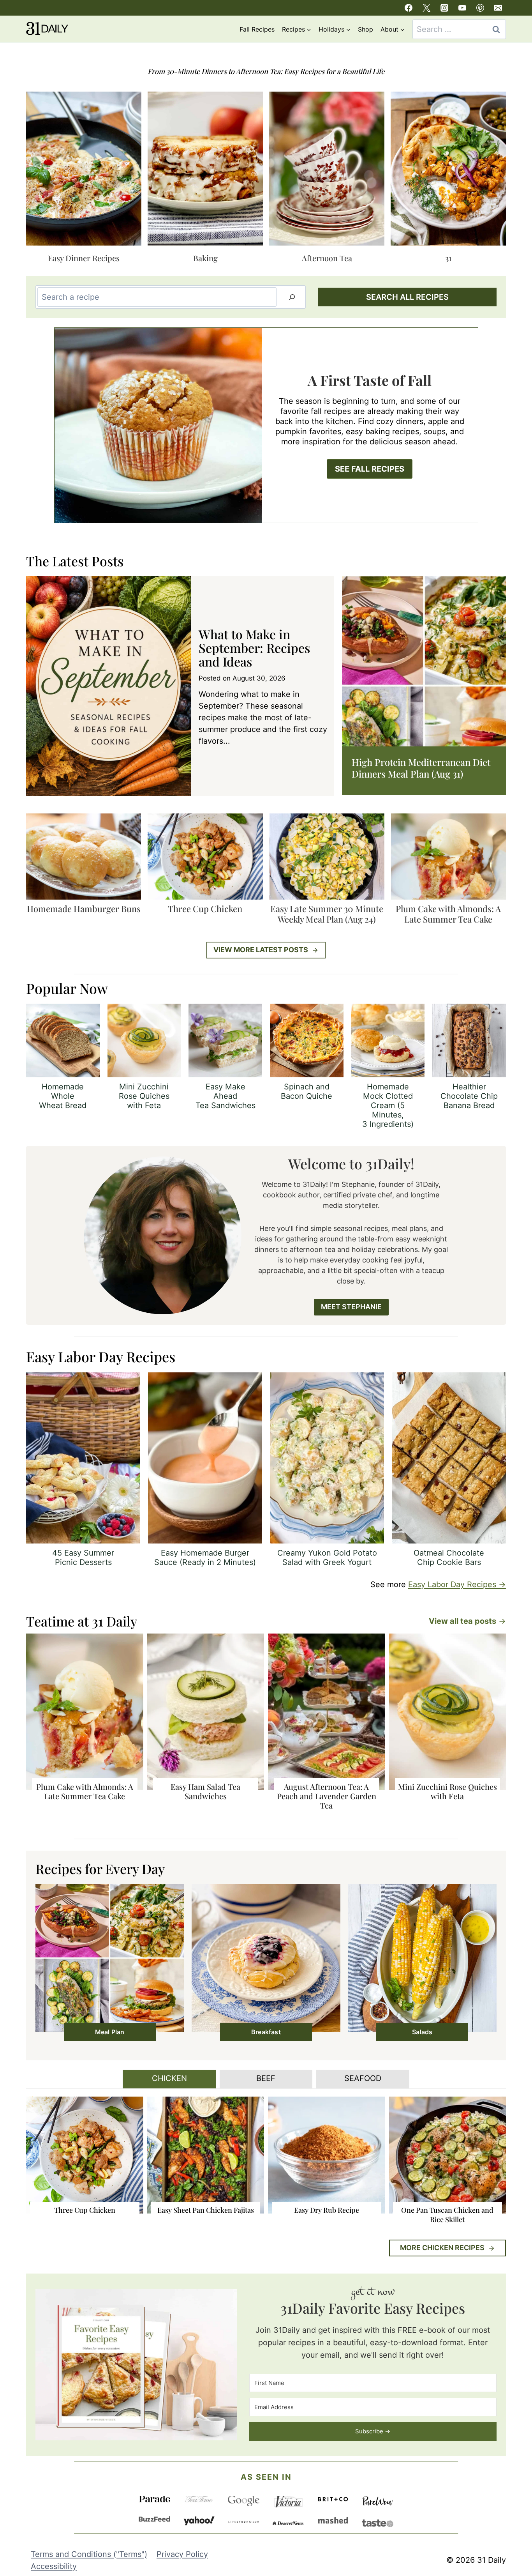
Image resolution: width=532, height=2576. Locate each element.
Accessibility (54, 2566)
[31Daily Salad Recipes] (110, 1962)
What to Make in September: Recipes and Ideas (254, 648)
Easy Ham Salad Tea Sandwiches (205, 1791)
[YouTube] (462, 8)
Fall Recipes (257, 29)
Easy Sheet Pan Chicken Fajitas (206, 2210)
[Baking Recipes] (205, 179)
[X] (426, 8)
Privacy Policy (182, 2554)
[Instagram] (444, 8)
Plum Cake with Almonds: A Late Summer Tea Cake (448, 914)
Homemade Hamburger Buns (84, 909)
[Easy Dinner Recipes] (84, 179)
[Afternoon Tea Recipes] (327, 179)
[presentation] (108, 686)
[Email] (498, 8)
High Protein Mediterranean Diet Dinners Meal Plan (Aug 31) (421, 768)
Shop (366, 29)
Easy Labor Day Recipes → (457, 1584)
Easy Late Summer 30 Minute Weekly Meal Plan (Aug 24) (327, 914)
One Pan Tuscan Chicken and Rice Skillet (447, 2215)
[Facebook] (409, 8)
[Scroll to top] (511, 2504)
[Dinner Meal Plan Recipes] (448, 179)
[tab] (169, 2079)
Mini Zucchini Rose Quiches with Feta (447, 1791)
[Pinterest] (480, 8)
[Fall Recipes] (266, 425)
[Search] (292, 297)
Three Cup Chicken (205, 909)
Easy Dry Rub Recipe (327, 2210)
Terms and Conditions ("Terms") (89, 2554)
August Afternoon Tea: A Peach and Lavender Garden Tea (327, 1796)
